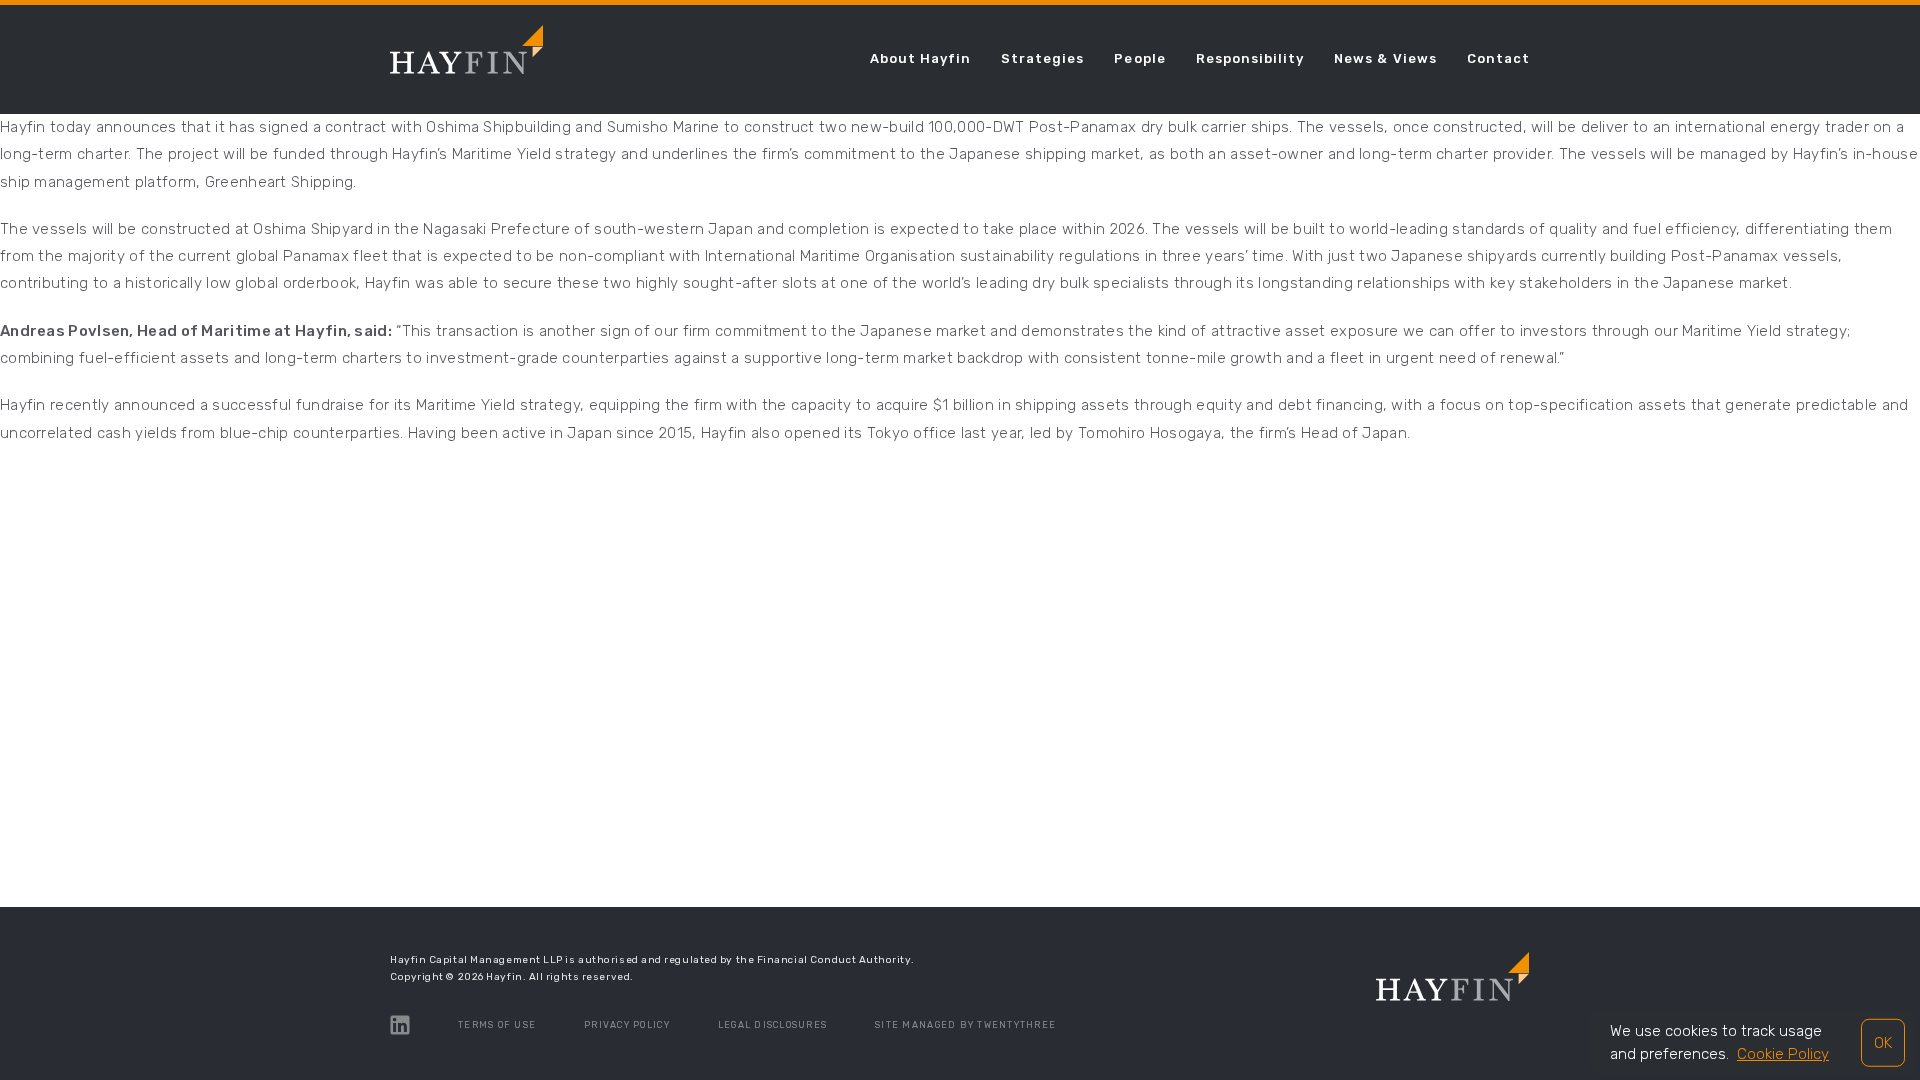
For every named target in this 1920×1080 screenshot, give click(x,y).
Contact (1498, 58)
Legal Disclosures (772, 1025)
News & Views (1385, 58)
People (1139, 58)
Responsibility (1250, 58)
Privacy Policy (627, 1025)
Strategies (1042, 58)
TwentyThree (1016, 1025)
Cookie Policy (1783, 1054)
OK (1883, 1042)
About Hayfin (920, 58)
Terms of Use (497, 1025)
